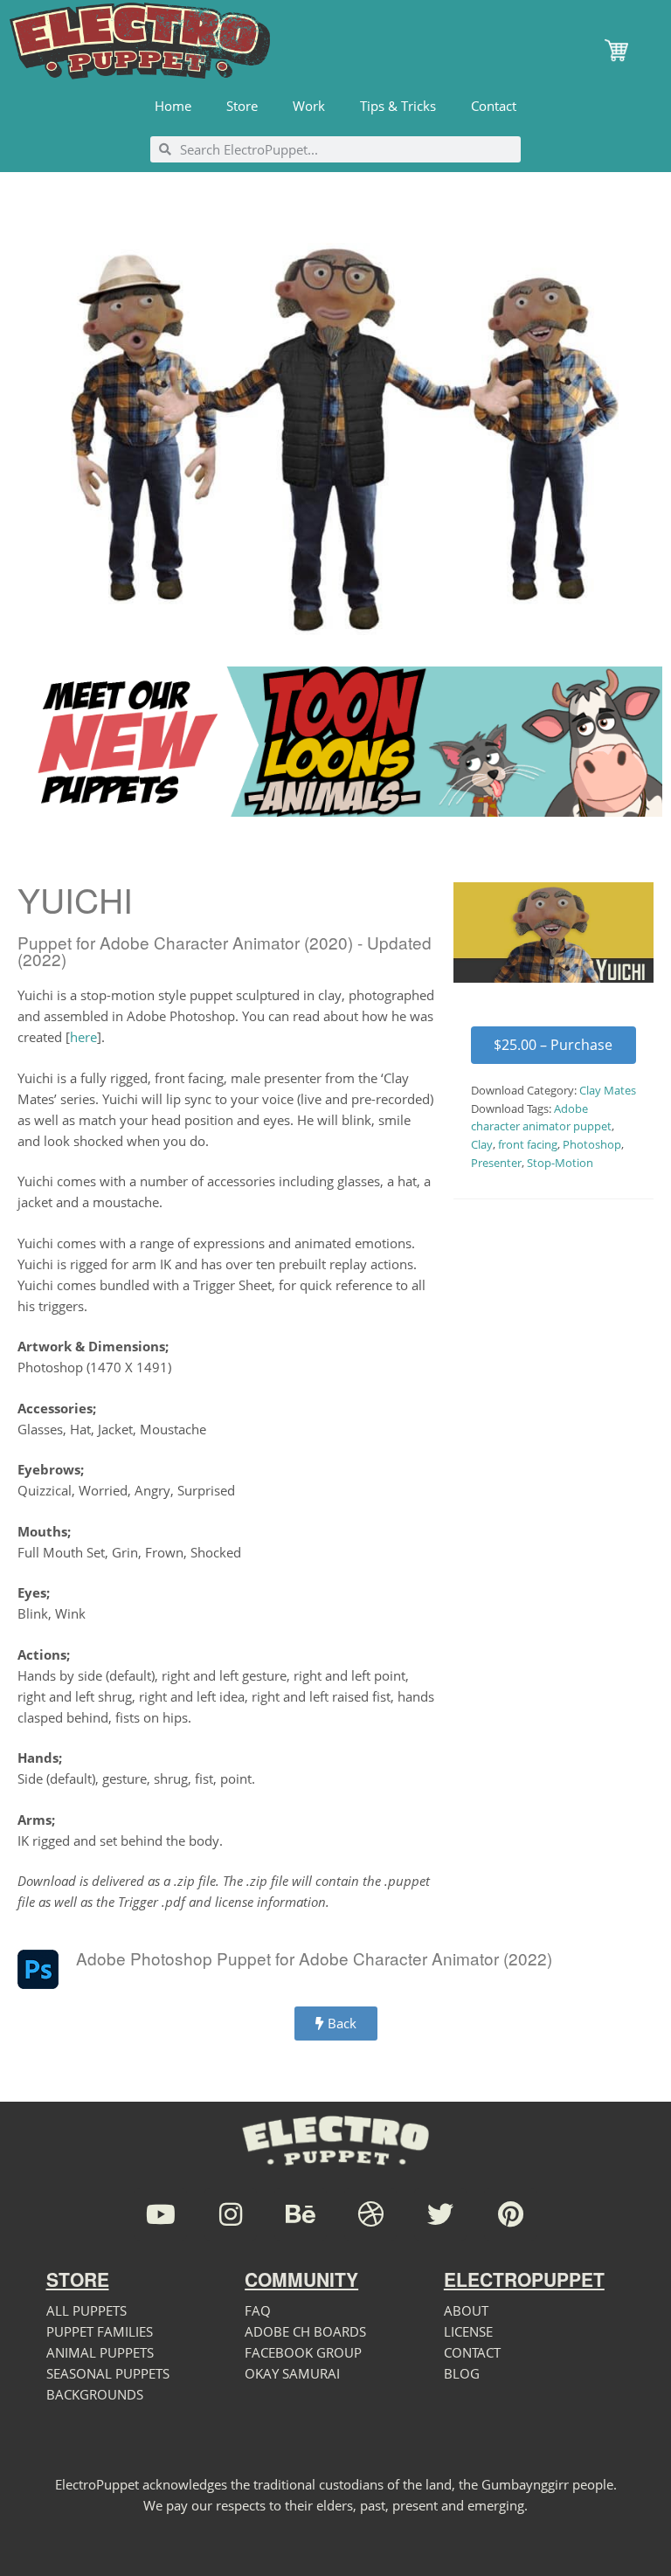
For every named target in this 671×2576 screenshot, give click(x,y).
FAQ (258, 2310)
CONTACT (472, 2352)
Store (242, 106)
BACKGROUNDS (95, 2394)
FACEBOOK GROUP (303, 2352)
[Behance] (301, 2214)
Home (173, 106)
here (83, 1037)
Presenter (496, 1163)
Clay (482, 1144)
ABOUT (466, 2310)
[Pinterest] (510, 2214)
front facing (528, 1144)
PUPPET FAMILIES (100, 2331)
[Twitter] (440, 2214)
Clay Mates (608, 1090)
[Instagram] (231, 2214)
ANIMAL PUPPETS (100, 2352)
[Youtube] (161, 2214)
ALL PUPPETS (86, 2310)
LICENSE (468, 2331)
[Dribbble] (370, 2214)
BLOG (462, 2373)
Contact (494, 106)
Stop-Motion (560, 1163)
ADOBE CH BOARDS (305, 2331)
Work (309, 106)
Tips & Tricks (398, 106)
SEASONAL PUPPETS (108, 2373)
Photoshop (592, 1144)
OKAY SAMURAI (292, 2373)
